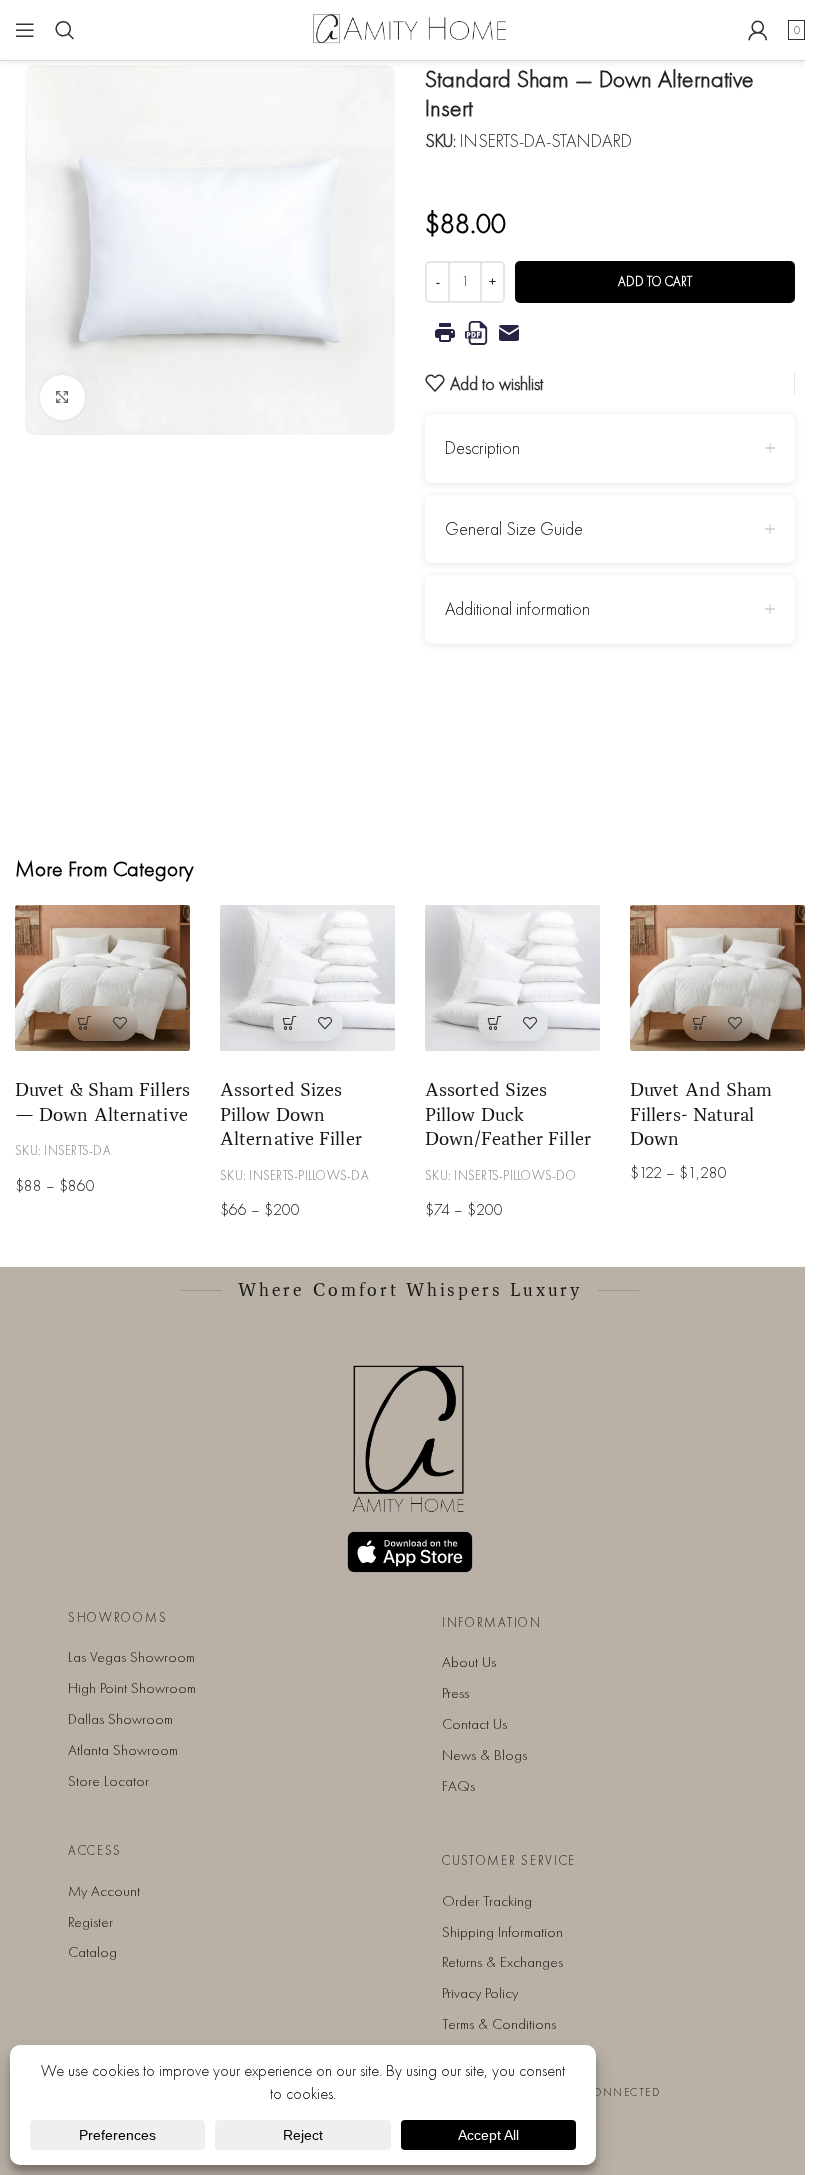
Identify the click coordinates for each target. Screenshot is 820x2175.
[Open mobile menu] (25, 30)
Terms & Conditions (499, 2024)
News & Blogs (484, 1755)
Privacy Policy (480, 1993)
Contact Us (474, 1724)
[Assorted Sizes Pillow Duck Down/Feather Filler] (512, 978)
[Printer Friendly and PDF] (610, 333)
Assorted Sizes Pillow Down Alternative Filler (291, 1113)
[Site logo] (410, 27)
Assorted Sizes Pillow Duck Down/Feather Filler (508, 1113)
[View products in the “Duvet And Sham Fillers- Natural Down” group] (700, 1023)
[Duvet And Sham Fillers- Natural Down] (717, 978)
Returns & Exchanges (502, 1962)
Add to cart (655, 281)
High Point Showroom (132, 1688)
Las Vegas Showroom (131, 1657)
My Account (104, 1891)
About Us (469, 1662)
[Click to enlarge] (62, 397)
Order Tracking (487, 1901)
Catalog (92, 1952)
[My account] (758, 30)
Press (455, 1693)
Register (90, 1922)
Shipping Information (502, 1932)
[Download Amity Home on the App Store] (410, 1552)
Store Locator (108, 1781)
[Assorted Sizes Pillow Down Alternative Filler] (307, 978)
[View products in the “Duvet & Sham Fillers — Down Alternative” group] (85, 1023)
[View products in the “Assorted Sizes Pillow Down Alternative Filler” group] (290, 1023)
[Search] (65, 30)
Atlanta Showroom (123, 1750)
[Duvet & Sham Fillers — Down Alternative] (102, 978)
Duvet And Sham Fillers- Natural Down (701, 1113)
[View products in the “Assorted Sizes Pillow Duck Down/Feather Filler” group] (495, 1023)
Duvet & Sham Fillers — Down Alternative (102, 1101)
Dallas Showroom (120, 1719)
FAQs (458, 1786)
